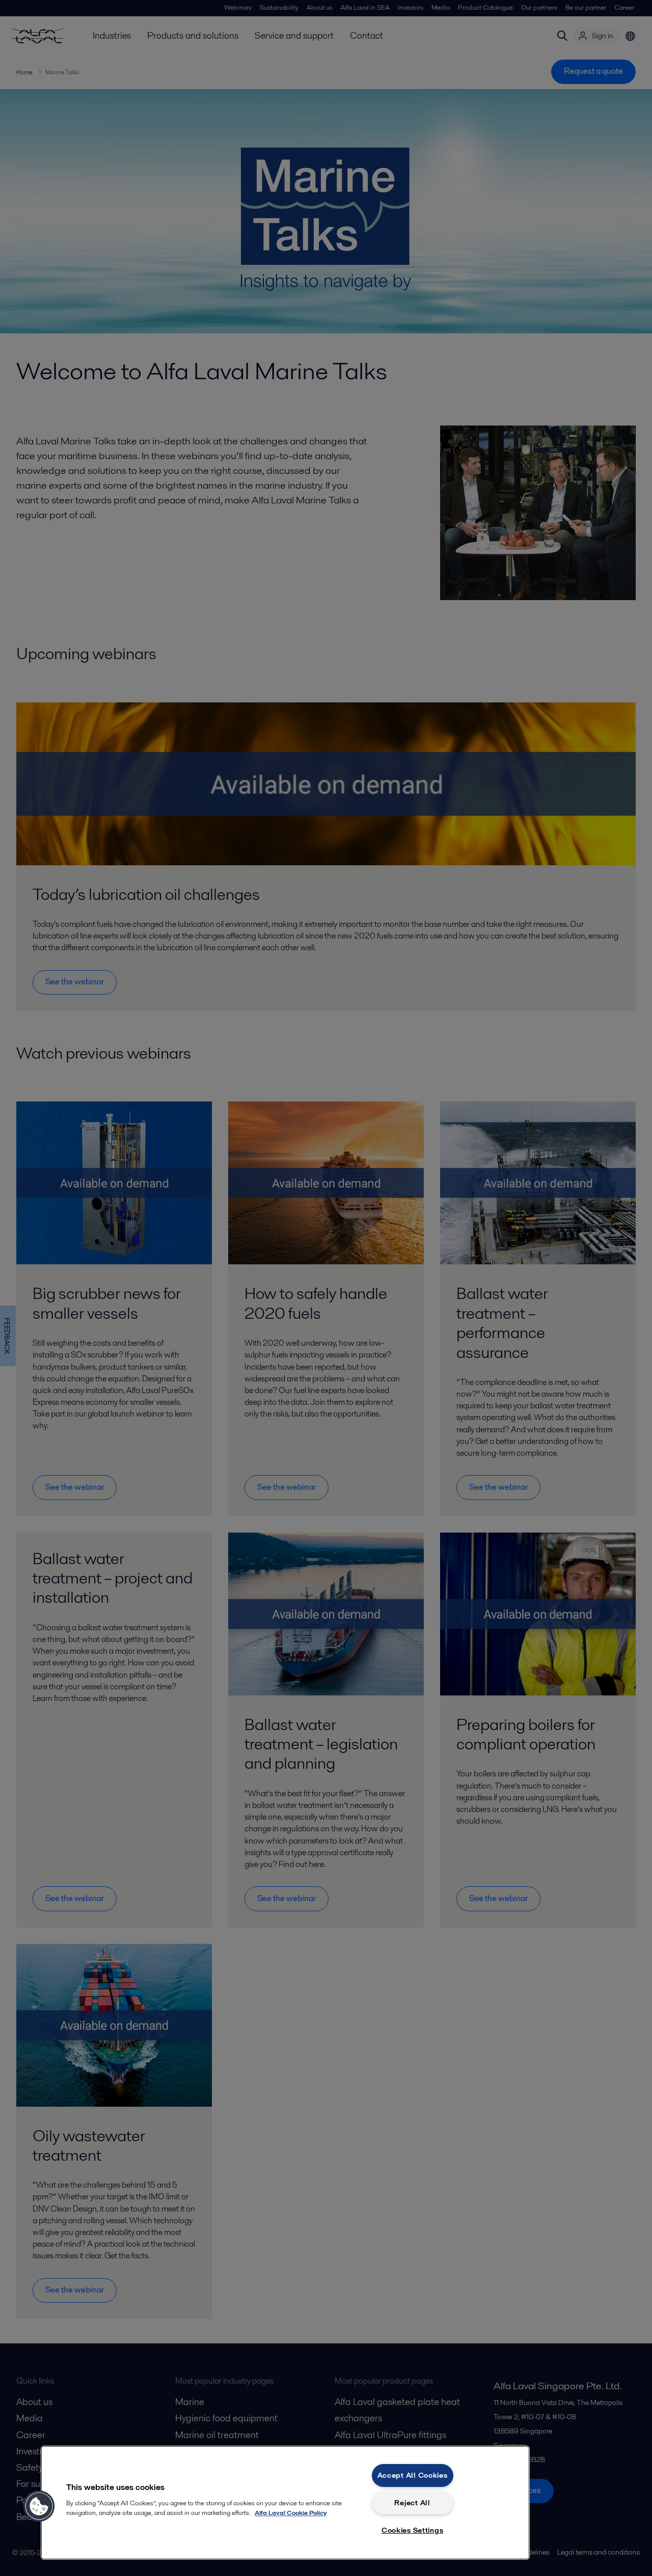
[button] (39, 2506)
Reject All (412, 2503)
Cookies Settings (413, 2530)
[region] (285, 2503)
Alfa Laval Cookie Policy (291, 2513)
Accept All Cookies (413, 2475)
